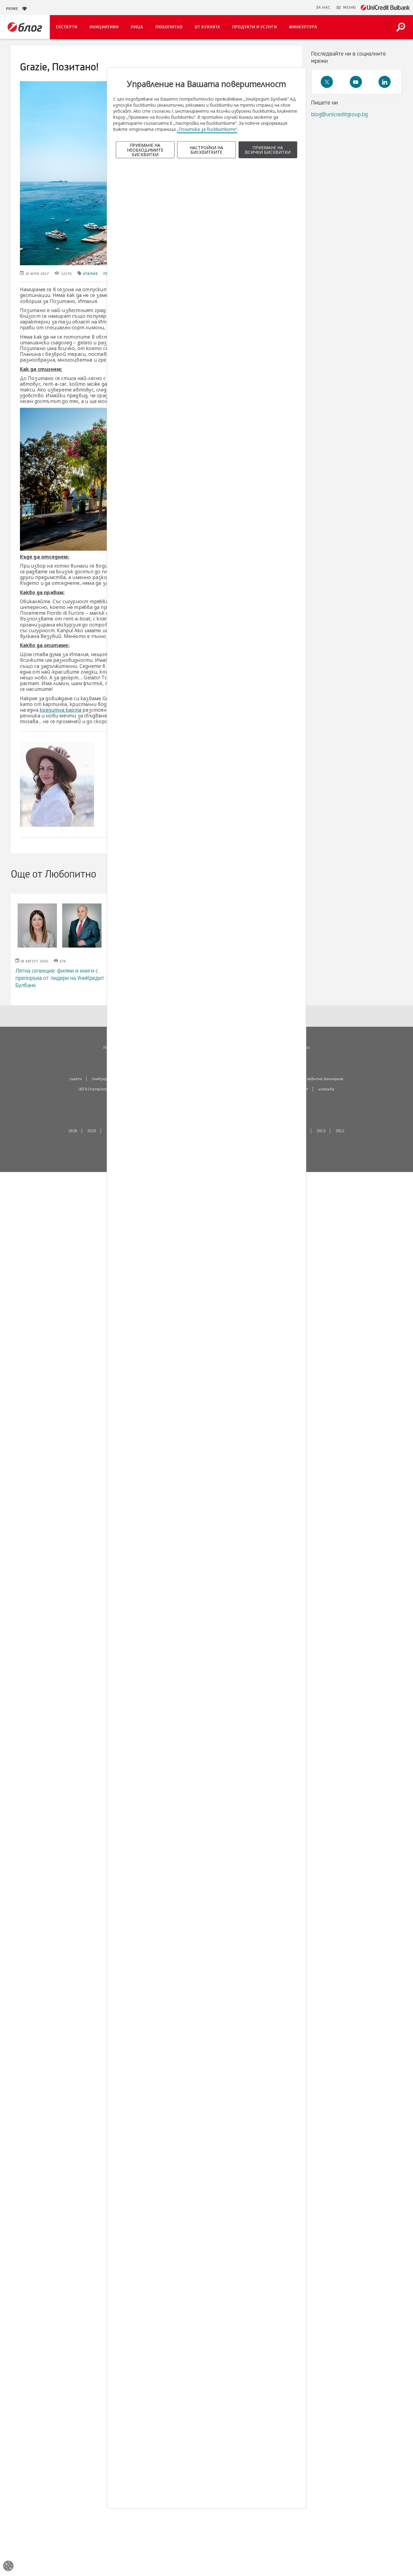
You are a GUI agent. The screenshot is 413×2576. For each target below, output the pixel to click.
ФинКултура (303, 27)
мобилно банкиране (325, 1079)
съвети (76, 1079)
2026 (73, 1131)
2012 (340, 1131)
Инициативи (104, 27)
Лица (137, 27)
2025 (92, 1131)
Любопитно (169, 27)
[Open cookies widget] (8, 2567)
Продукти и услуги (255, 27)
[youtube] (356, 82)
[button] (346, 8)
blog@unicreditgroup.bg (339, 114)
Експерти (67, 27)
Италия (90, 274)
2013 (321, 1131)
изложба (326, 1089)
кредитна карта (60, 710)
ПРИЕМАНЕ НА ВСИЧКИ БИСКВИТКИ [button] (268, 150)
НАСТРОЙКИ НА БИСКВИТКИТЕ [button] (206, 150)
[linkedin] (385, 82)
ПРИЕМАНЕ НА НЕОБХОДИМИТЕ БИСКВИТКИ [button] (145, 150)
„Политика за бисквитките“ (207, 129)
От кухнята (207, 27)
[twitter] (327, 82)
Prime (14, 9)
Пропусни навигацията (284, 8)
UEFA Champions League (99, 1089)
